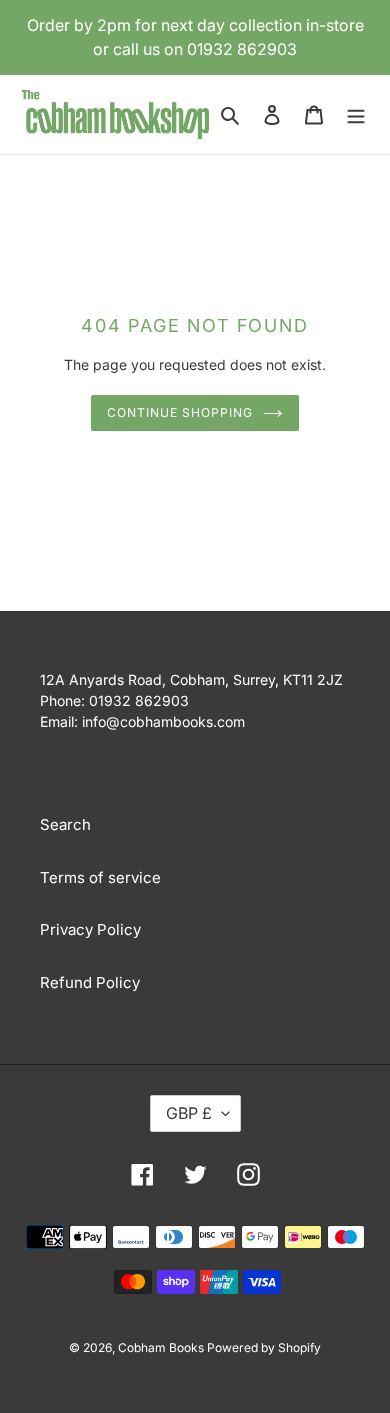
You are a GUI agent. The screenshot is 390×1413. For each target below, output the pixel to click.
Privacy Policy (90, 929)
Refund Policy (90, 982)
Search (65, 824)
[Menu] (356, 114)
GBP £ (189, 1113)
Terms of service (100, 877)
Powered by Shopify (264, 1347)
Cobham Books (162, 1347)
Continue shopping (180, 412)
